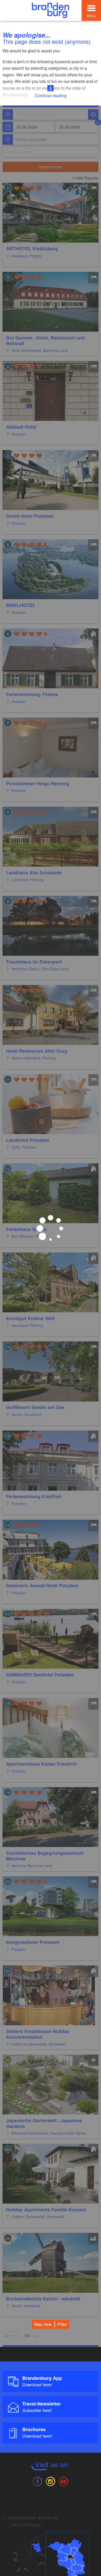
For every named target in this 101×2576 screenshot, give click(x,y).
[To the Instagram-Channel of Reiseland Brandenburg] (51, 2481)
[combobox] (50, 115)
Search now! (51, 167)
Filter (62, 2324)
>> (35, 2336)
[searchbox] (40, 115)
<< (6, 2336)
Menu (91, 16)
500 (27, 2336)
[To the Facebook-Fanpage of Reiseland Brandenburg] (37, 2481)
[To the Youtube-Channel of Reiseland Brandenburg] (63, 2481)
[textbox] (30, 139)
